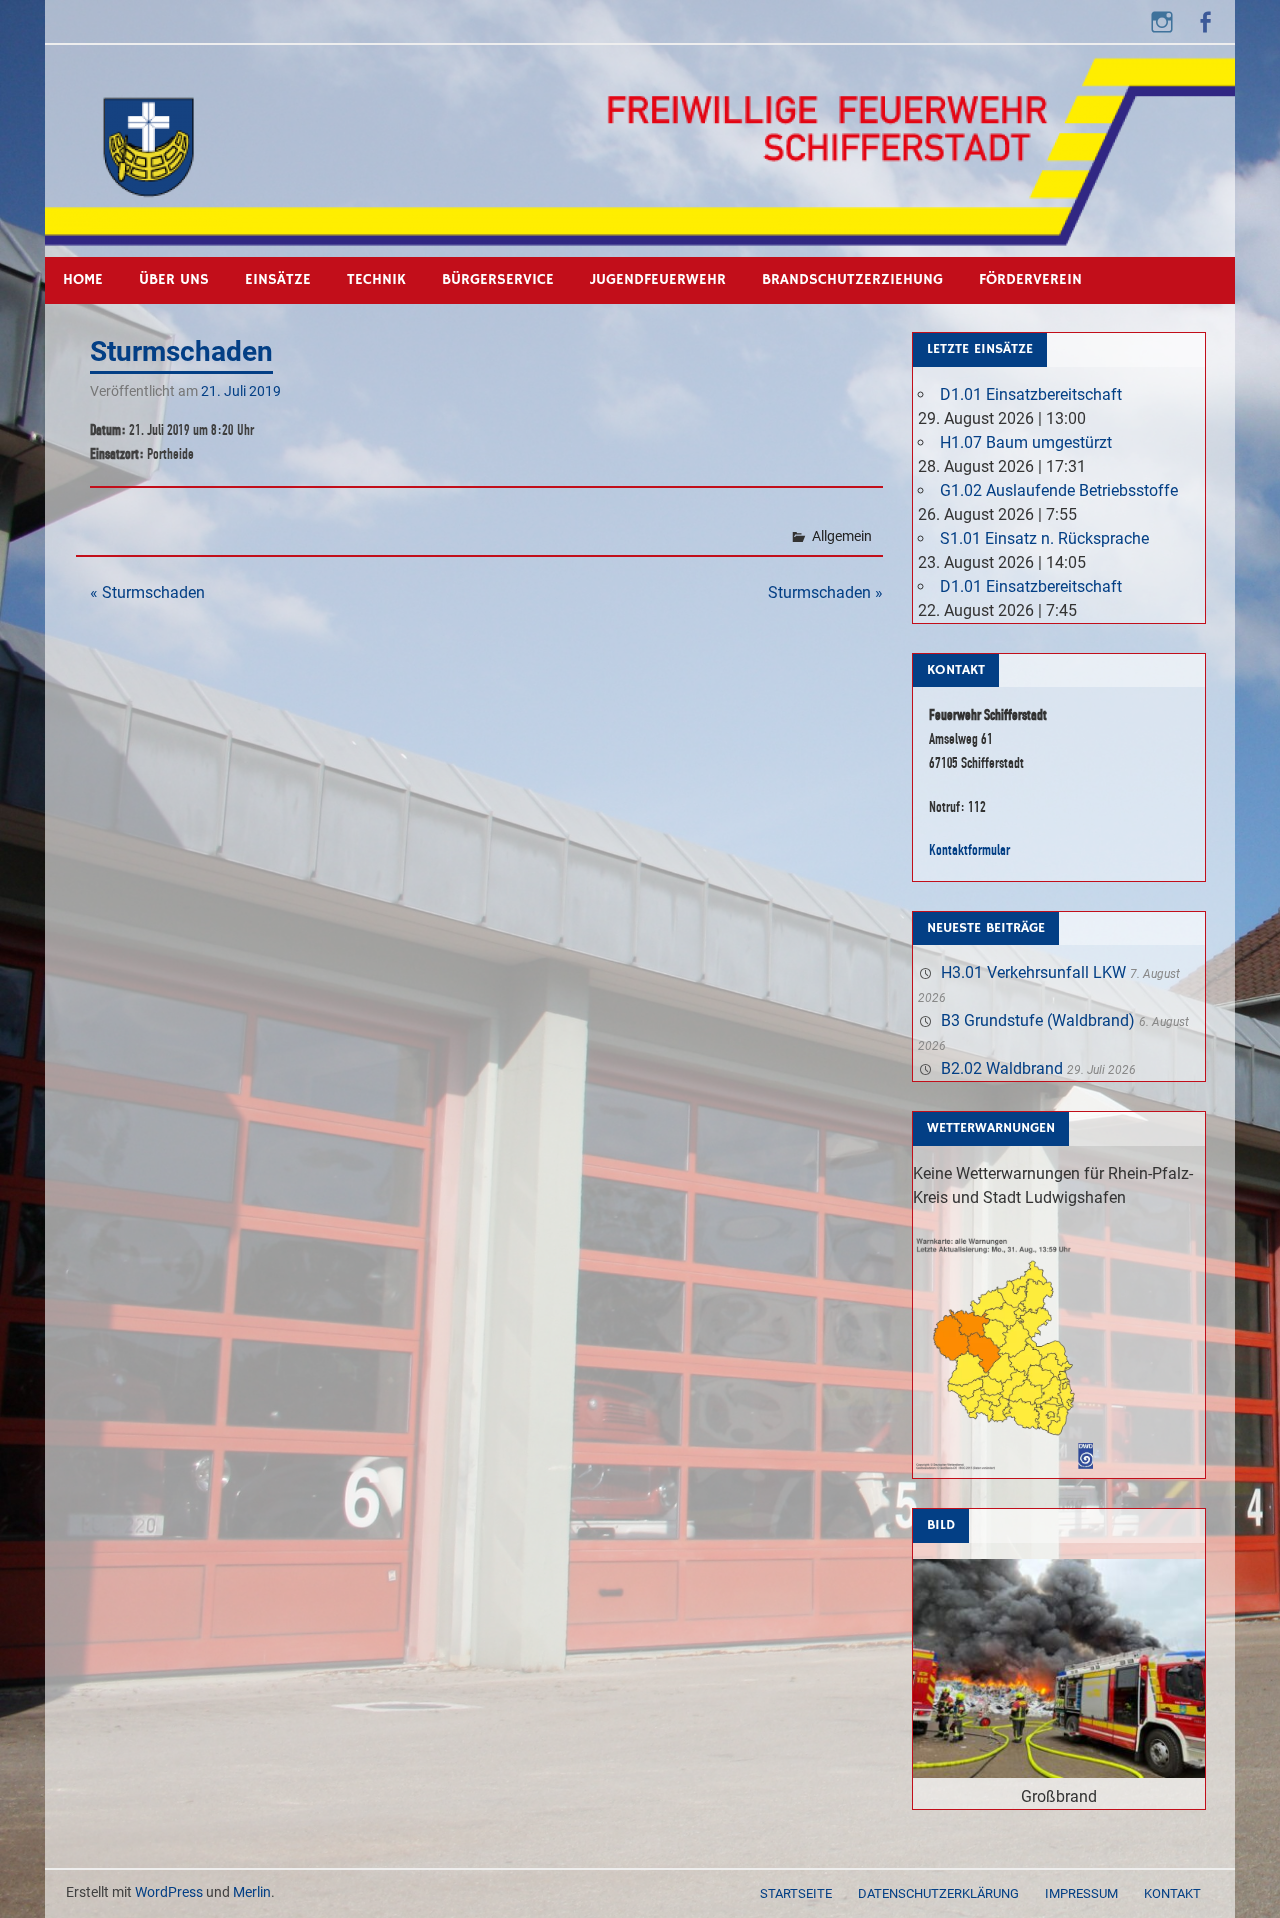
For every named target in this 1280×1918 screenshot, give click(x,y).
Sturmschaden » (825, 592)
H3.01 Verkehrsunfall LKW (1033, 972)
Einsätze (278, 279)
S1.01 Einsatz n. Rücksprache (1044, 538)
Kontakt (1172, 1893)
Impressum (1081, 1893)
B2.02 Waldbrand (1002, 1068)
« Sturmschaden (147, 592)
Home (83, 279)
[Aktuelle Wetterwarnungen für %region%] (1008, 1465)
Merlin (252, 1892)
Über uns (174, 279)
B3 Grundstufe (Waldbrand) (1038, 1020)
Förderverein (1030, 279)
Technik (376, 279)
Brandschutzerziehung (852, 279)
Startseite (796, 1893)
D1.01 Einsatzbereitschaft (1031, 394)
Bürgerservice (498, 279)
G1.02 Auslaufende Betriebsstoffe (1059, 490)
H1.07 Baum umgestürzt (1026, 442)
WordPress (169, 1892)
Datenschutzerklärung (938, 1893)
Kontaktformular (969, 849)
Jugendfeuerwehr (658, 279)
